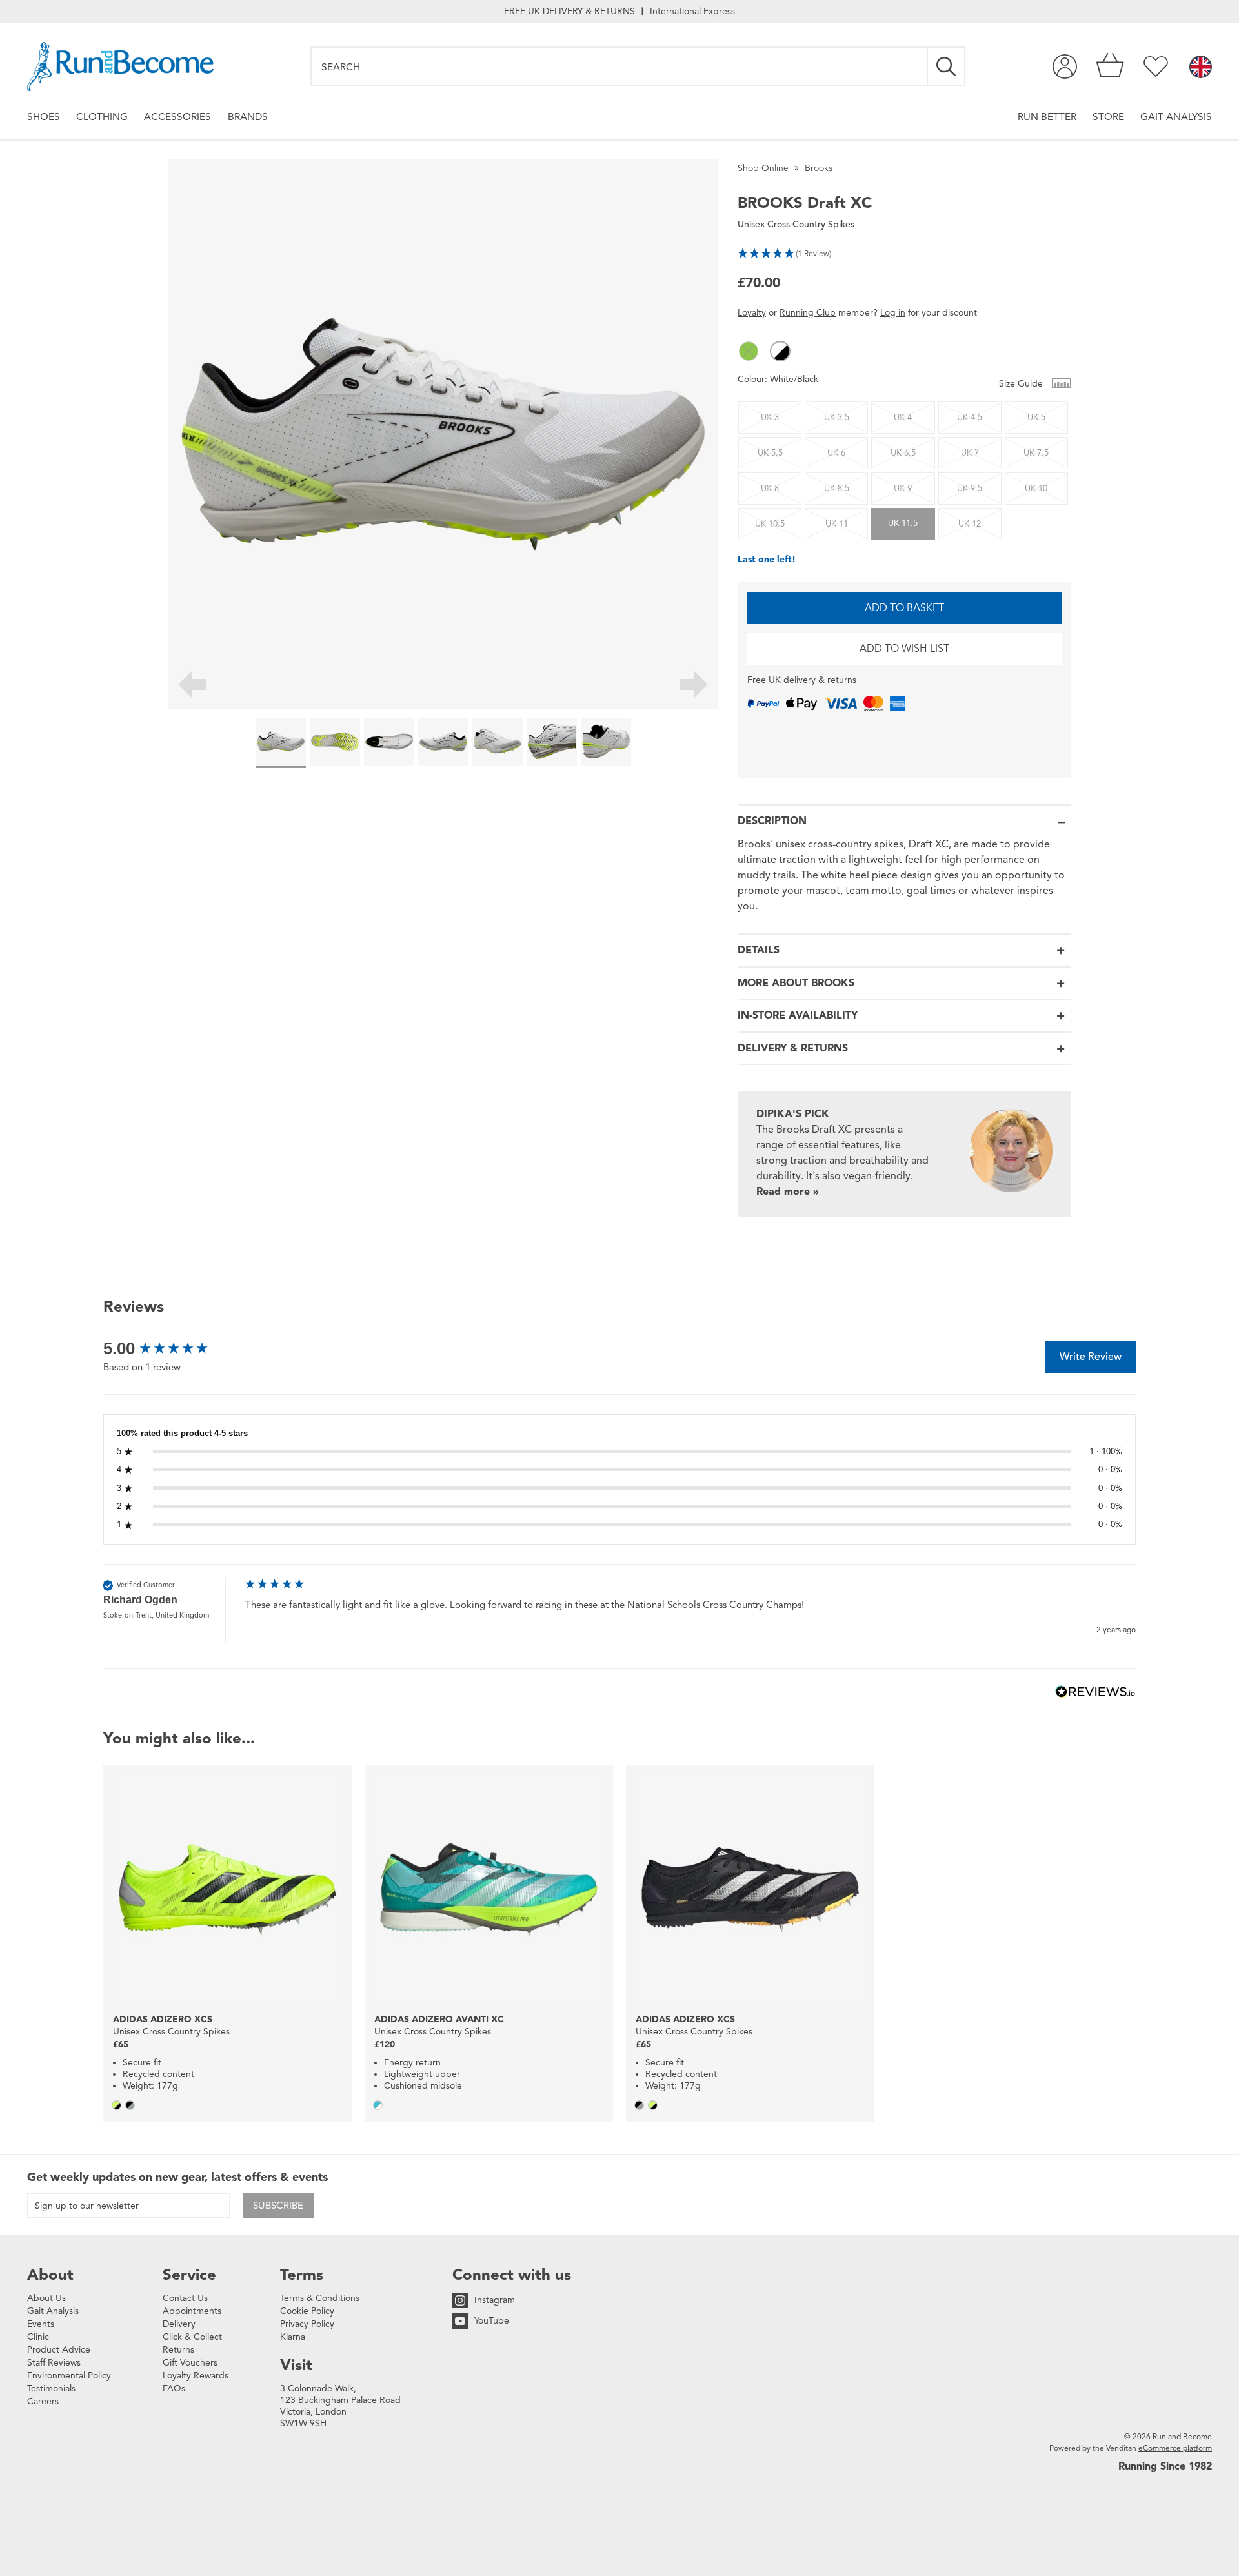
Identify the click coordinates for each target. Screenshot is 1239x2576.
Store (1108, 117)
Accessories (177, 117)
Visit (296, 2365)
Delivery (179, 2324)
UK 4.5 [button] (970, 418)
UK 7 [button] (970, 453)
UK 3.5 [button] (837, 418)
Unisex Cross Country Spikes (796, 224)
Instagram (495, 2300)
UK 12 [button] (970, 524)
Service (189, 2275)
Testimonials (51, 2388)
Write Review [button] (1091, 1357)
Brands (248, 117)
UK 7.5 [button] (1036, 453)
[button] (904, 252)
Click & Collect (192, 2337)
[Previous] (192, 687)
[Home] (120, 66)
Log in (893, 313)
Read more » (788, 1192)
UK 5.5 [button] (770, 453)
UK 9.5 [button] (970, 489)
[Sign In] (1065, 66)
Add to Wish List (904, 649)
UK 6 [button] (836, 453)
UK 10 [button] (1036, 489)
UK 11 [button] (837, 524)
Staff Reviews (54, 2363)
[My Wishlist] (1156, 66)
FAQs (174, 2388)
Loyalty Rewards (196, 2376)
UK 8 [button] (770, 489)
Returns (178, 2350)
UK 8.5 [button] (837, 489)
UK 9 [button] (903, 489)
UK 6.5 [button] (903, 453)
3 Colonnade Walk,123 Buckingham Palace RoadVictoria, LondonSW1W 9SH (340, 2406)
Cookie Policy (307, 2311)
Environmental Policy (69, 2376)
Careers (43, 2401)
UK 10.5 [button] (770, 524)
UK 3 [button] (770, 418)
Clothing (102, 117)
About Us (46, 2298)
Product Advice (59, 2350)
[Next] (694, 687)
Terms (302, 2275)
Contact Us (185, 2298)
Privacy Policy (307, 2324)
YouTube (492, 2321)
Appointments (192, 2311)
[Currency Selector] (1201, 68)
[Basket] (1110, 66)
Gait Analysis (1176, 117)
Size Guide (1022, 384)
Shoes (44, 117)
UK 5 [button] (1036, 418)
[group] (171, 1348)
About (50, 2275)
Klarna (293, 2337)
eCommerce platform (1175, 2448)
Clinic (38, 2337)
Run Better (1047, 117)
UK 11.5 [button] (903, 523)
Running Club (808, 313)
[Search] (947, 66)
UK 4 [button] (903, 418)
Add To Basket (904, 608)
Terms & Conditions (320, 2298)
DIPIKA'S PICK (793, 1114)
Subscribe (278, 2206)
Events (41, 2324)
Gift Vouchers (190, 2363)
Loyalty (752, 313)
